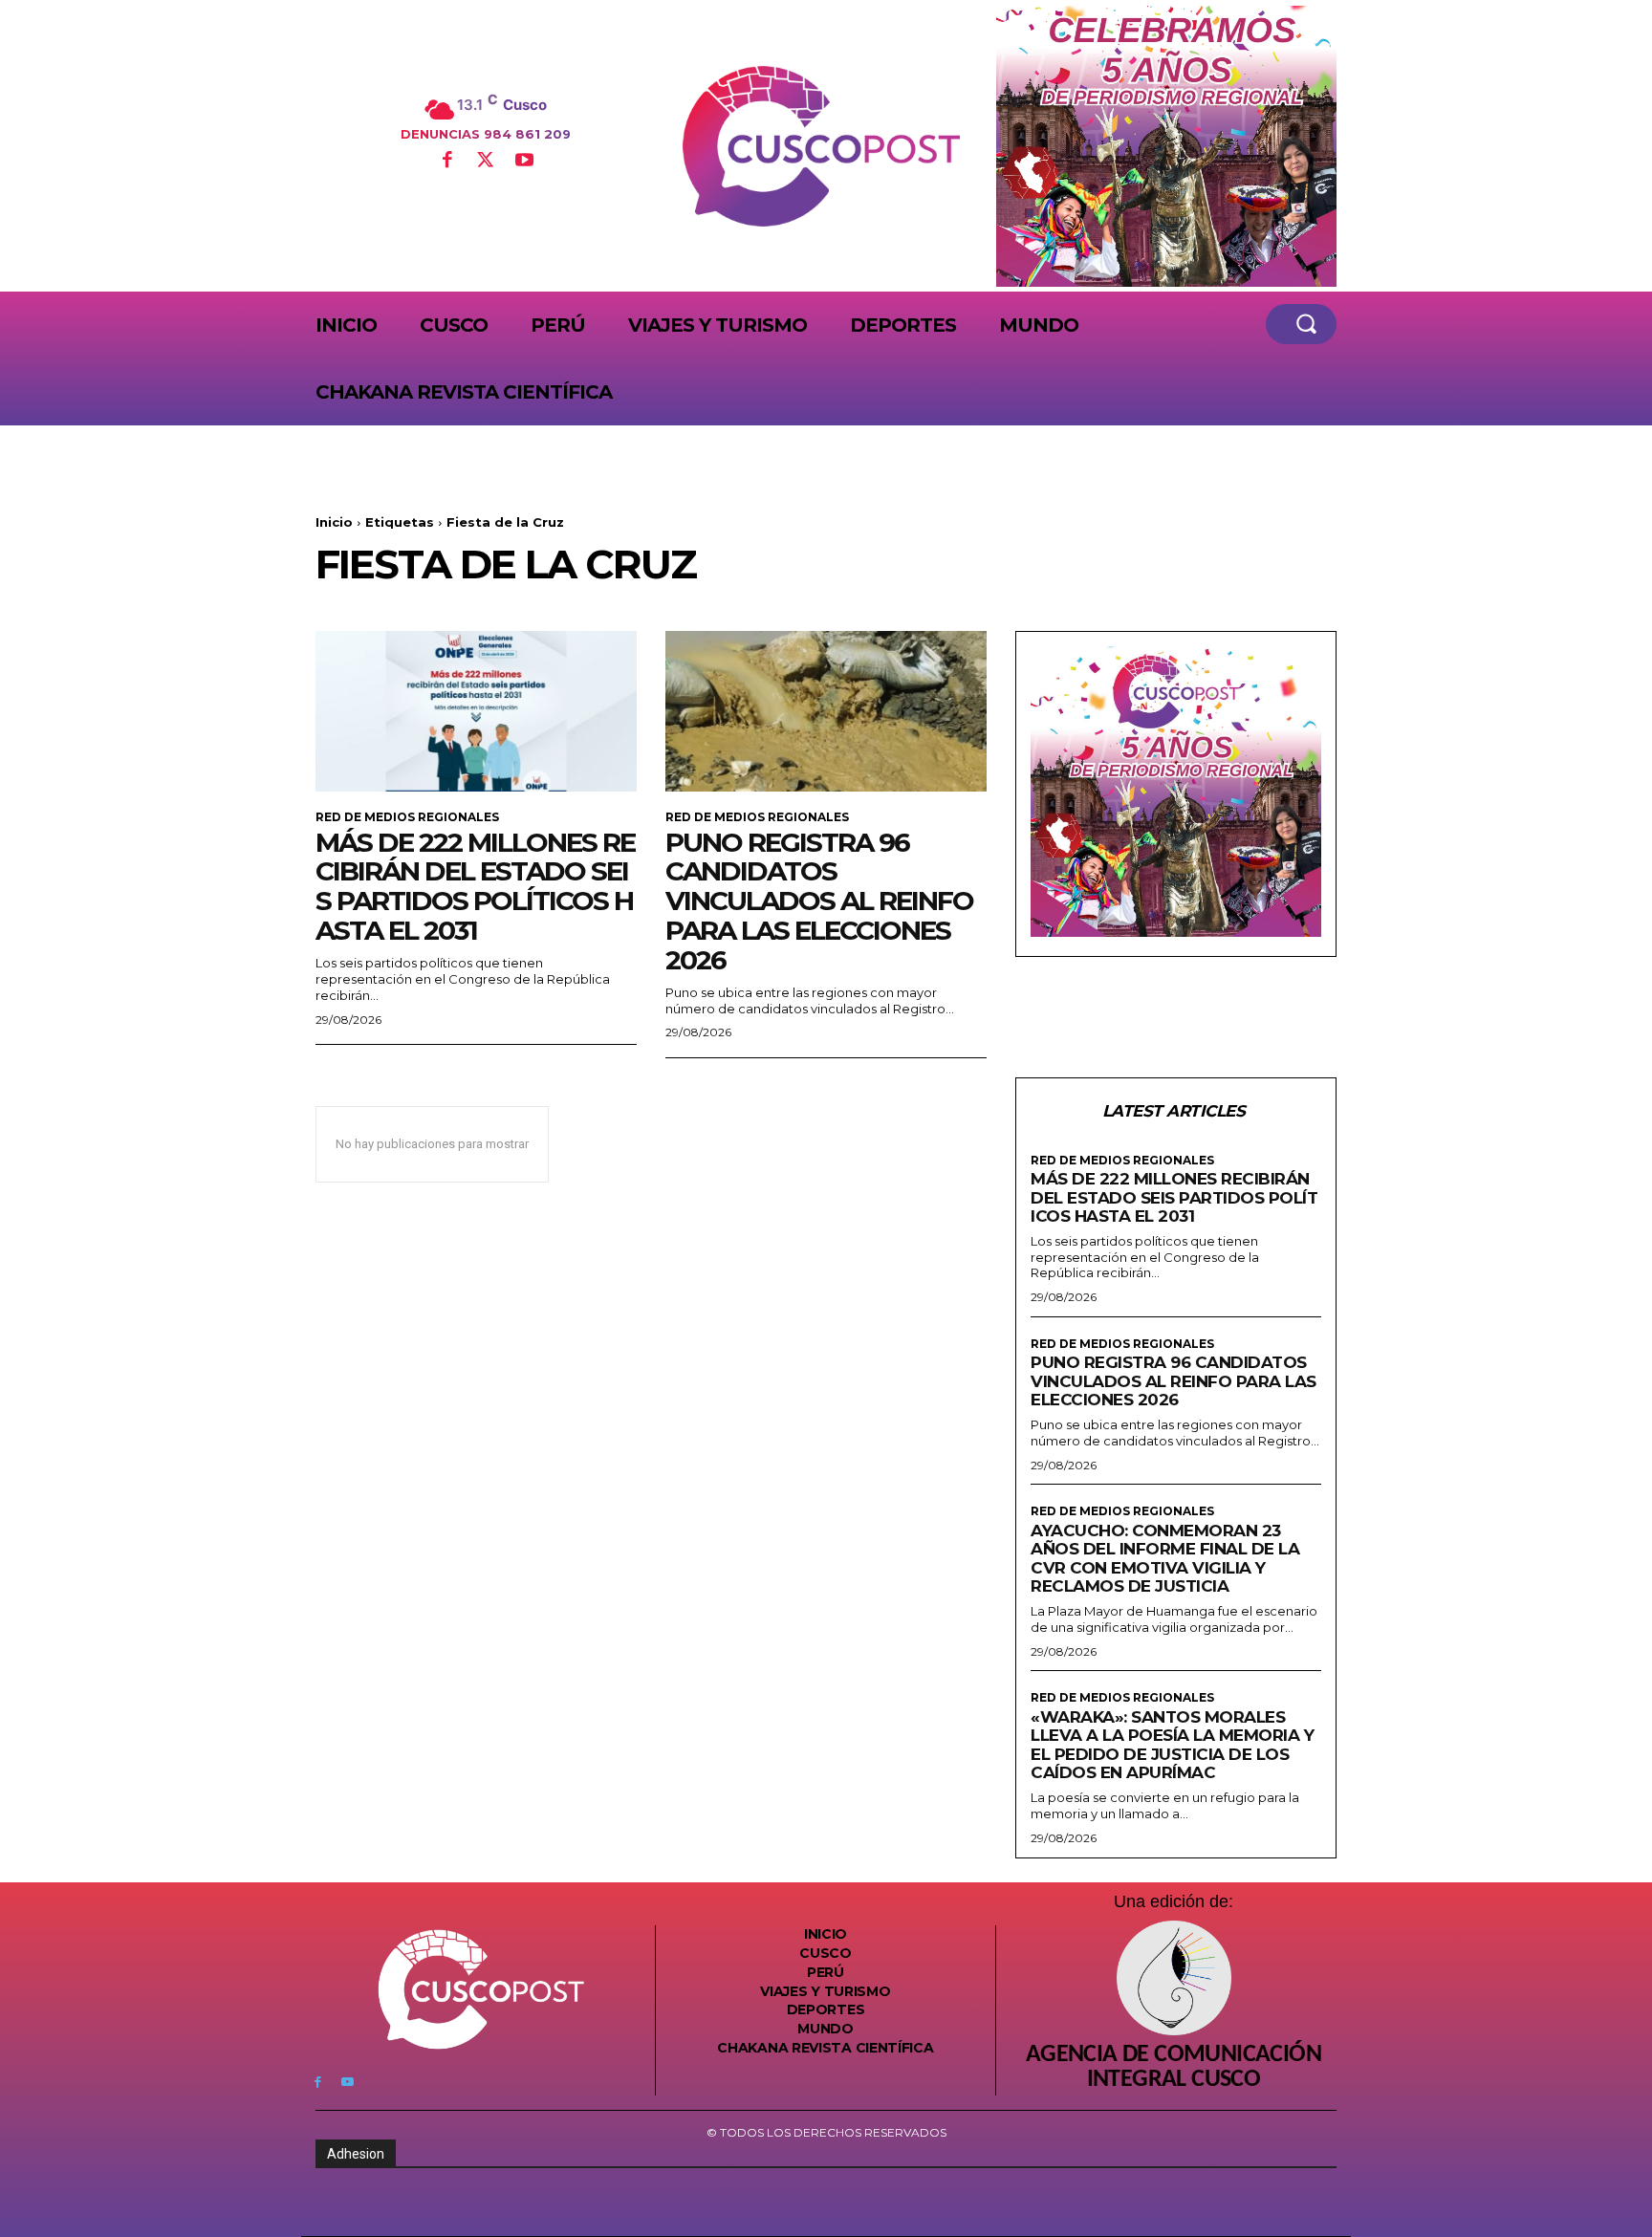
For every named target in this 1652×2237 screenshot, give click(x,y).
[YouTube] (524, 162)
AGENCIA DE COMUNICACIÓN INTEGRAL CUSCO (1174, 2068)
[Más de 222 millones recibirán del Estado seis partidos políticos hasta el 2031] (476, 711)
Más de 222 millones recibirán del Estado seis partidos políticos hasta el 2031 (475, 886)
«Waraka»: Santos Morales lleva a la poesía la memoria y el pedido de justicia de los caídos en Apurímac (1172, 1745)
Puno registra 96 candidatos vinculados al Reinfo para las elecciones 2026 (819, 901)
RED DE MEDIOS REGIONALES (407, 817)
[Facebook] (446, 162)
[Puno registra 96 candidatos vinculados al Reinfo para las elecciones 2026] (826, 711)
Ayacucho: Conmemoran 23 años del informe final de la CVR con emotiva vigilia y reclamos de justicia (1165, 1559)
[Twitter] (486, 162)
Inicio (334, 522)
